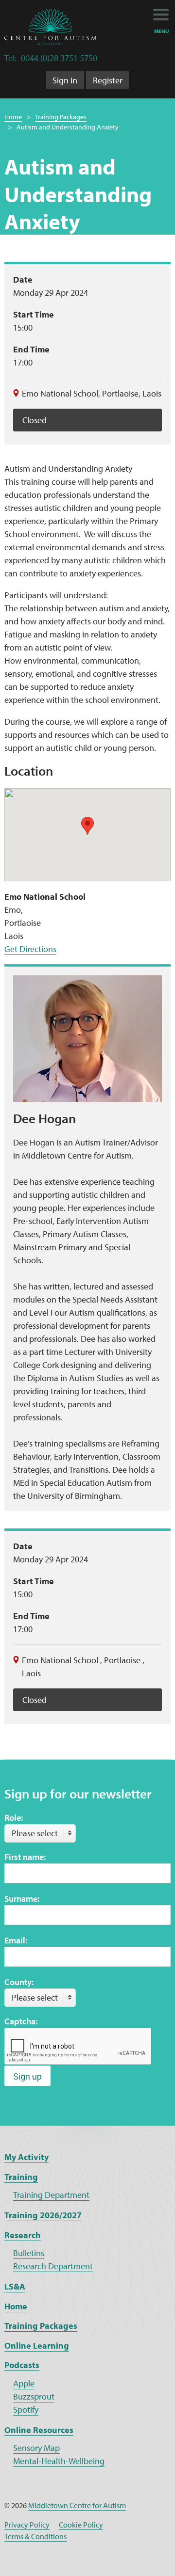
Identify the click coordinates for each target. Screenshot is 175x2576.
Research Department (53, 2266)
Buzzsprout (34, 2396)
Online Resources (39, 2430)
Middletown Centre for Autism (77, 2505)
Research (23, 2235)
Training (21, 2177)
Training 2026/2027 (43, 2215)
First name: (25, 1857)
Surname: (22, 1899)
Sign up (27, 2076)
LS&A (15, 2286)
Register (108, 80)
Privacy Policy (27, 2525)
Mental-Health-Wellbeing (59, 2461)
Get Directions (30, 949)
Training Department (51, 2195)
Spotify (26, 2409)
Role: (14, 1818)
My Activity (26, 2157)
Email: (16, 1940)
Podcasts (22, 2365)
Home (13, 117)
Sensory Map (36, 2448)
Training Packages (61, 117)
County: (19, 1982)
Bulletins (29, 2253)
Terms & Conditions (35, 2536)
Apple (24, 2383)
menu (162, 31)
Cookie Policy (81, 2525)
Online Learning (37, 2345)
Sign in (65, 80)
